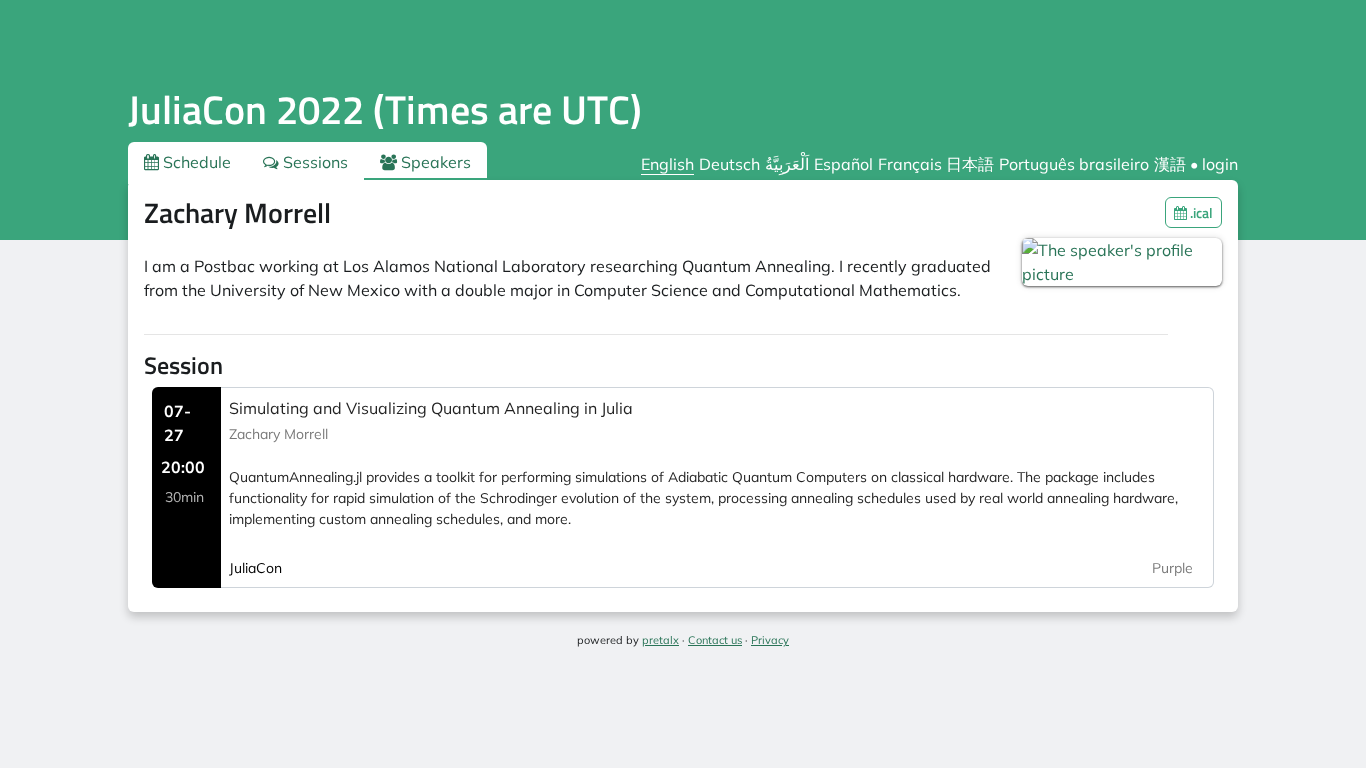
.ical (1200, 212)
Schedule (195, 162)
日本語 (970, 164)
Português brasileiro (1074, 164)
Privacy (770, 640)
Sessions (313, 162)
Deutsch (729, 164)
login (1220, 164)
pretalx (660, 640)
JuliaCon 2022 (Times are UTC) (385, 109)
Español (843, 164)
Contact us (715, 640)
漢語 (1170, 164)
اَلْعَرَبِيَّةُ (787, 164)
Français (910, 164)
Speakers (434, 162)
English (667, 164)
